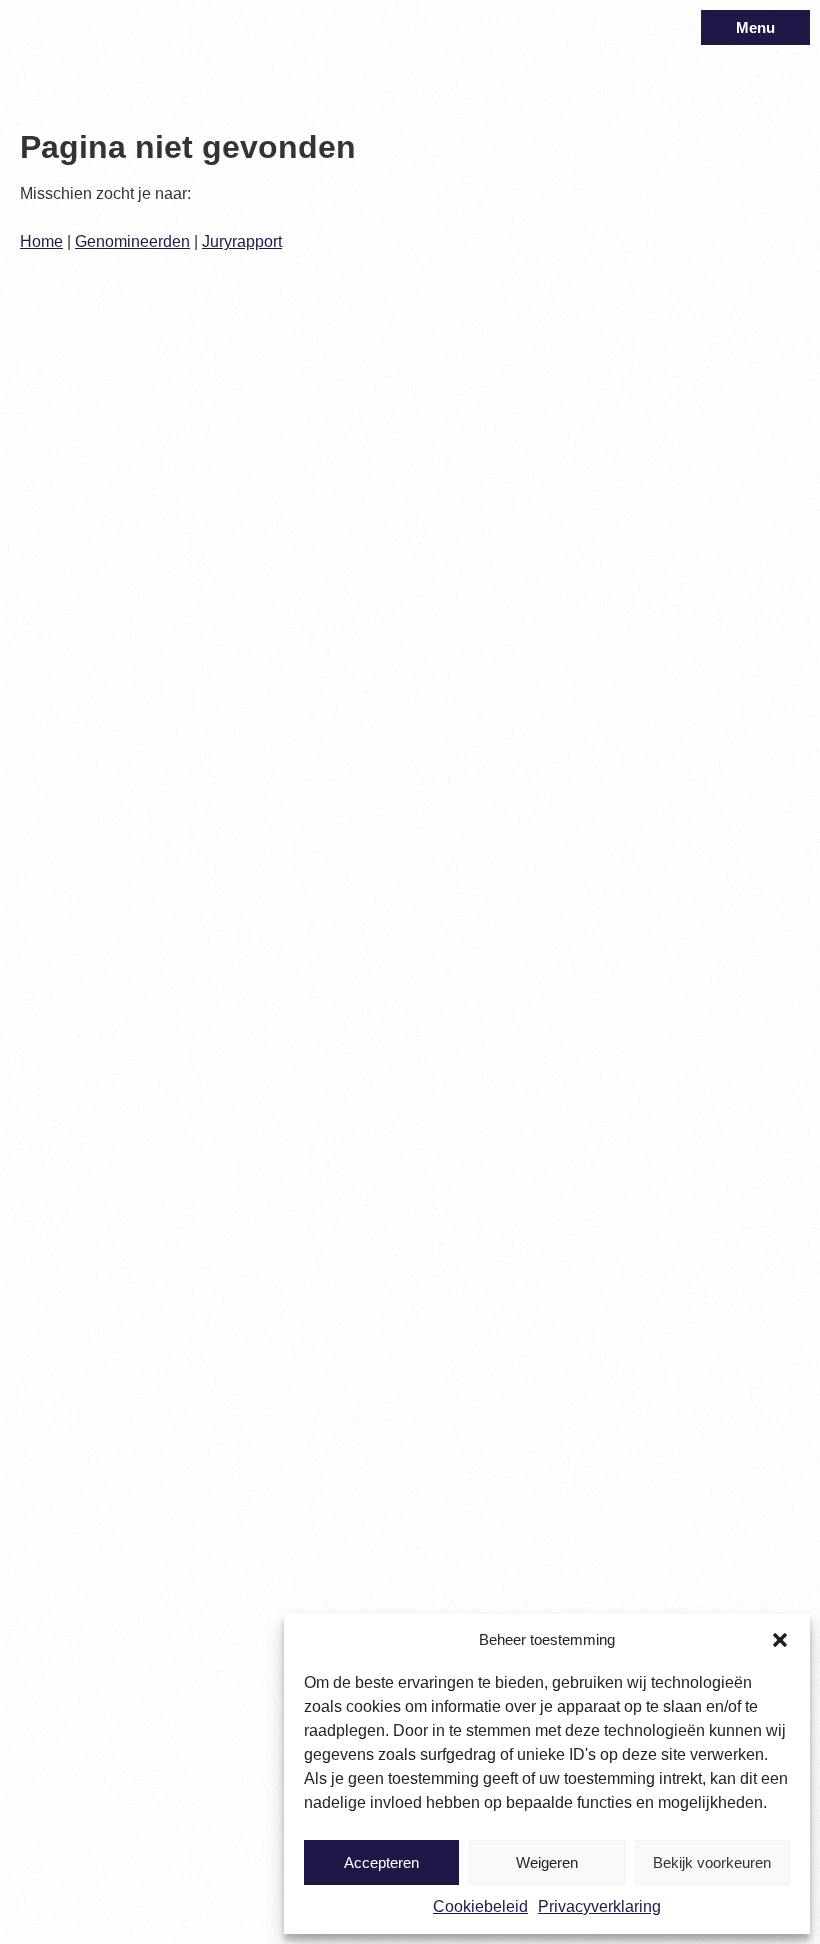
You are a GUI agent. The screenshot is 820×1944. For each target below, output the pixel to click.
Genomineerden (132, 241)
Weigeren (547, 1862)
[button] (780, 1640)
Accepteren (381, 1862)
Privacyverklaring (599, 1906)
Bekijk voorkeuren (712, 1862)
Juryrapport (242, 241)
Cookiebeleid (480, 1906)
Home (41, 241)
